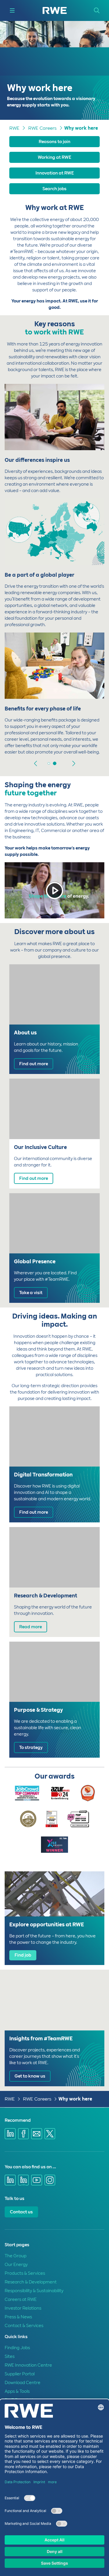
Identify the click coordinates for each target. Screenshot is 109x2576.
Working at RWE (54, 157)
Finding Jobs (17, 2348)
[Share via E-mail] (37, 2134)
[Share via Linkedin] (10, 2134)
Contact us (21, 2212)
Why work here (81, 128)
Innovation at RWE (55, 173)
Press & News (18, 2317)
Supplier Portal (20, 2374)
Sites (10, 2356)
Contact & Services (24, 2326)
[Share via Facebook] (24, 2134)
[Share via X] (50, 2134)
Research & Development (31, 2282)
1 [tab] (49, 763)
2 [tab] (55, 763)
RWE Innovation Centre (28, 2365)
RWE (14, 128)
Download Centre (23, 2383)
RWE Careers (42, 128)
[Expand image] (90, 438)
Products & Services (25, 2273)
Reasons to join (54, 142)
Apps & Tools (17, 2391)
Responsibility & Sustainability (34, 2291)
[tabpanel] (54, 570)
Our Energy (16, 2265)
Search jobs (54, 189)
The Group (16, 2256)
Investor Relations (23, 2308)
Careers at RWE (21, 2299)
